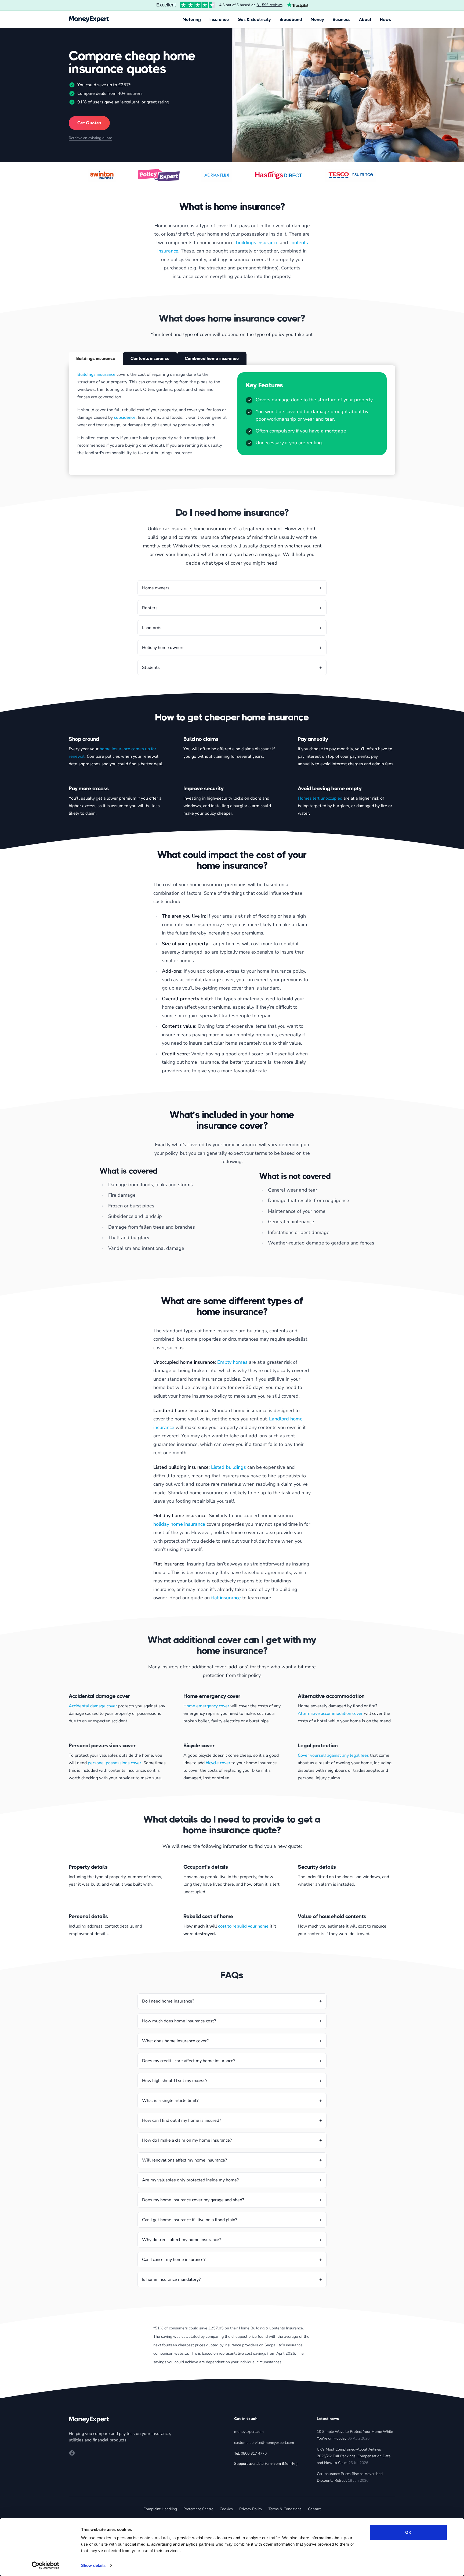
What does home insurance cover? (175, 2041)
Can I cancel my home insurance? (174, 2260)
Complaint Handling (160, 2509)
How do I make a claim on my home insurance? (187, 2140)
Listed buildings (229, 1467)
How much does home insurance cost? (179, 2021)
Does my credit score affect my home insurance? (189, 2061)
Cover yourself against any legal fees (333, 1755)
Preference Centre (198, 2509)
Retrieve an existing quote (90, 138)
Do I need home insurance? (168, 2001)
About (365, 19)
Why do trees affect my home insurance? (182, 2240)
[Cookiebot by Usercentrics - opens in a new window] (46, 2566)
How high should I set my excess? (175, 2081)
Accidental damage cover (93, 1706)
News (385, 19)
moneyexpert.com (249, 2432)
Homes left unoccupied (320, 798)
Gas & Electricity (254, 19)
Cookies (226, 2509)
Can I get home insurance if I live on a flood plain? (190, 2220)
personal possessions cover (115, 1763)
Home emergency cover (206, 1706)
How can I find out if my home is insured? (182, 2120)
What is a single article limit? (170, 2101)
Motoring (192, 19)
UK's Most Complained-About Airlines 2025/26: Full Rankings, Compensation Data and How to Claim (354, 2456)
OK (408, 2532)
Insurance (219, 19)
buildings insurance (257, 243)
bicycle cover (218, 1763)
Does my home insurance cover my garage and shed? (193, 2200)
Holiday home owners (163, 648)
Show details (93, 2565)
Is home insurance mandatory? (171, 2279)
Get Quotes (89, 123)
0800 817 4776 (254, 2453)
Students (151, 668)
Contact (314, 2509)
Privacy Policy (251, 2509)
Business (342, 19)
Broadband (291, 19)
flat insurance (226, 1598)
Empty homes (232, 1362)
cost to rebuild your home (243, 1926)
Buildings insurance (96, 374)
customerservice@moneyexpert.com (264, 2443)
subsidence (125, 417)
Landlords (152, 628)
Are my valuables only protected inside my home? (190, 2180)
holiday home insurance (179, 1524)
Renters (150, 608)
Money (317, 19)
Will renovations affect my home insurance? (184, 2160)
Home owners (156, 588)
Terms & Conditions (285, 2509)
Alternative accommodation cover (330, 1713)
